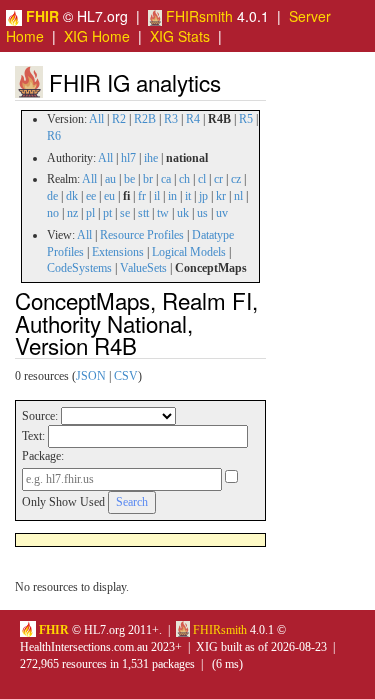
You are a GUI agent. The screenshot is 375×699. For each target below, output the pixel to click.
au (110, 179)
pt (107, 213)
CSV (126, 376)
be (129, 179)
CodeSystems (79, 268)
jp (203, 196)
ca (166, 179)
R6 (54, 136)
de (52, 196)
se (125, 213)
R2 (119, 119)
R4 (193, 119)
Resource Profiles (142, 235)
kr (221, 196)
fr (142, 196)
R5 (246, 119)
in (172, 196)
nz (72, 213)
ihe (151, 158)
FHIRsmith (197, 16)
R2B (145, 119)
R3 (171, 119)
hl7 (128, 158)
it (188, 196)
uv (222, 213)
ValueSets (143, 268)
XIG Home (97, 36)
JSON (91, 376)
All (96, 119)
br (148, 179)
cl (202, 179)
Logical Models (189, 252)
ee (91, 196)
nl (238, 196)
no (53, 213)
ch (184, 179)
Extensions (118, 252)
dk (72, 196)
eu (109, 196)
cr (218, 179)
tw (163, 213)
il (157, 196)
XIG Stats (180, 36)
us (202, 213)
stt (143, 213)
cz (236, 179)
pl (90, 213)
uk (183, 213)
